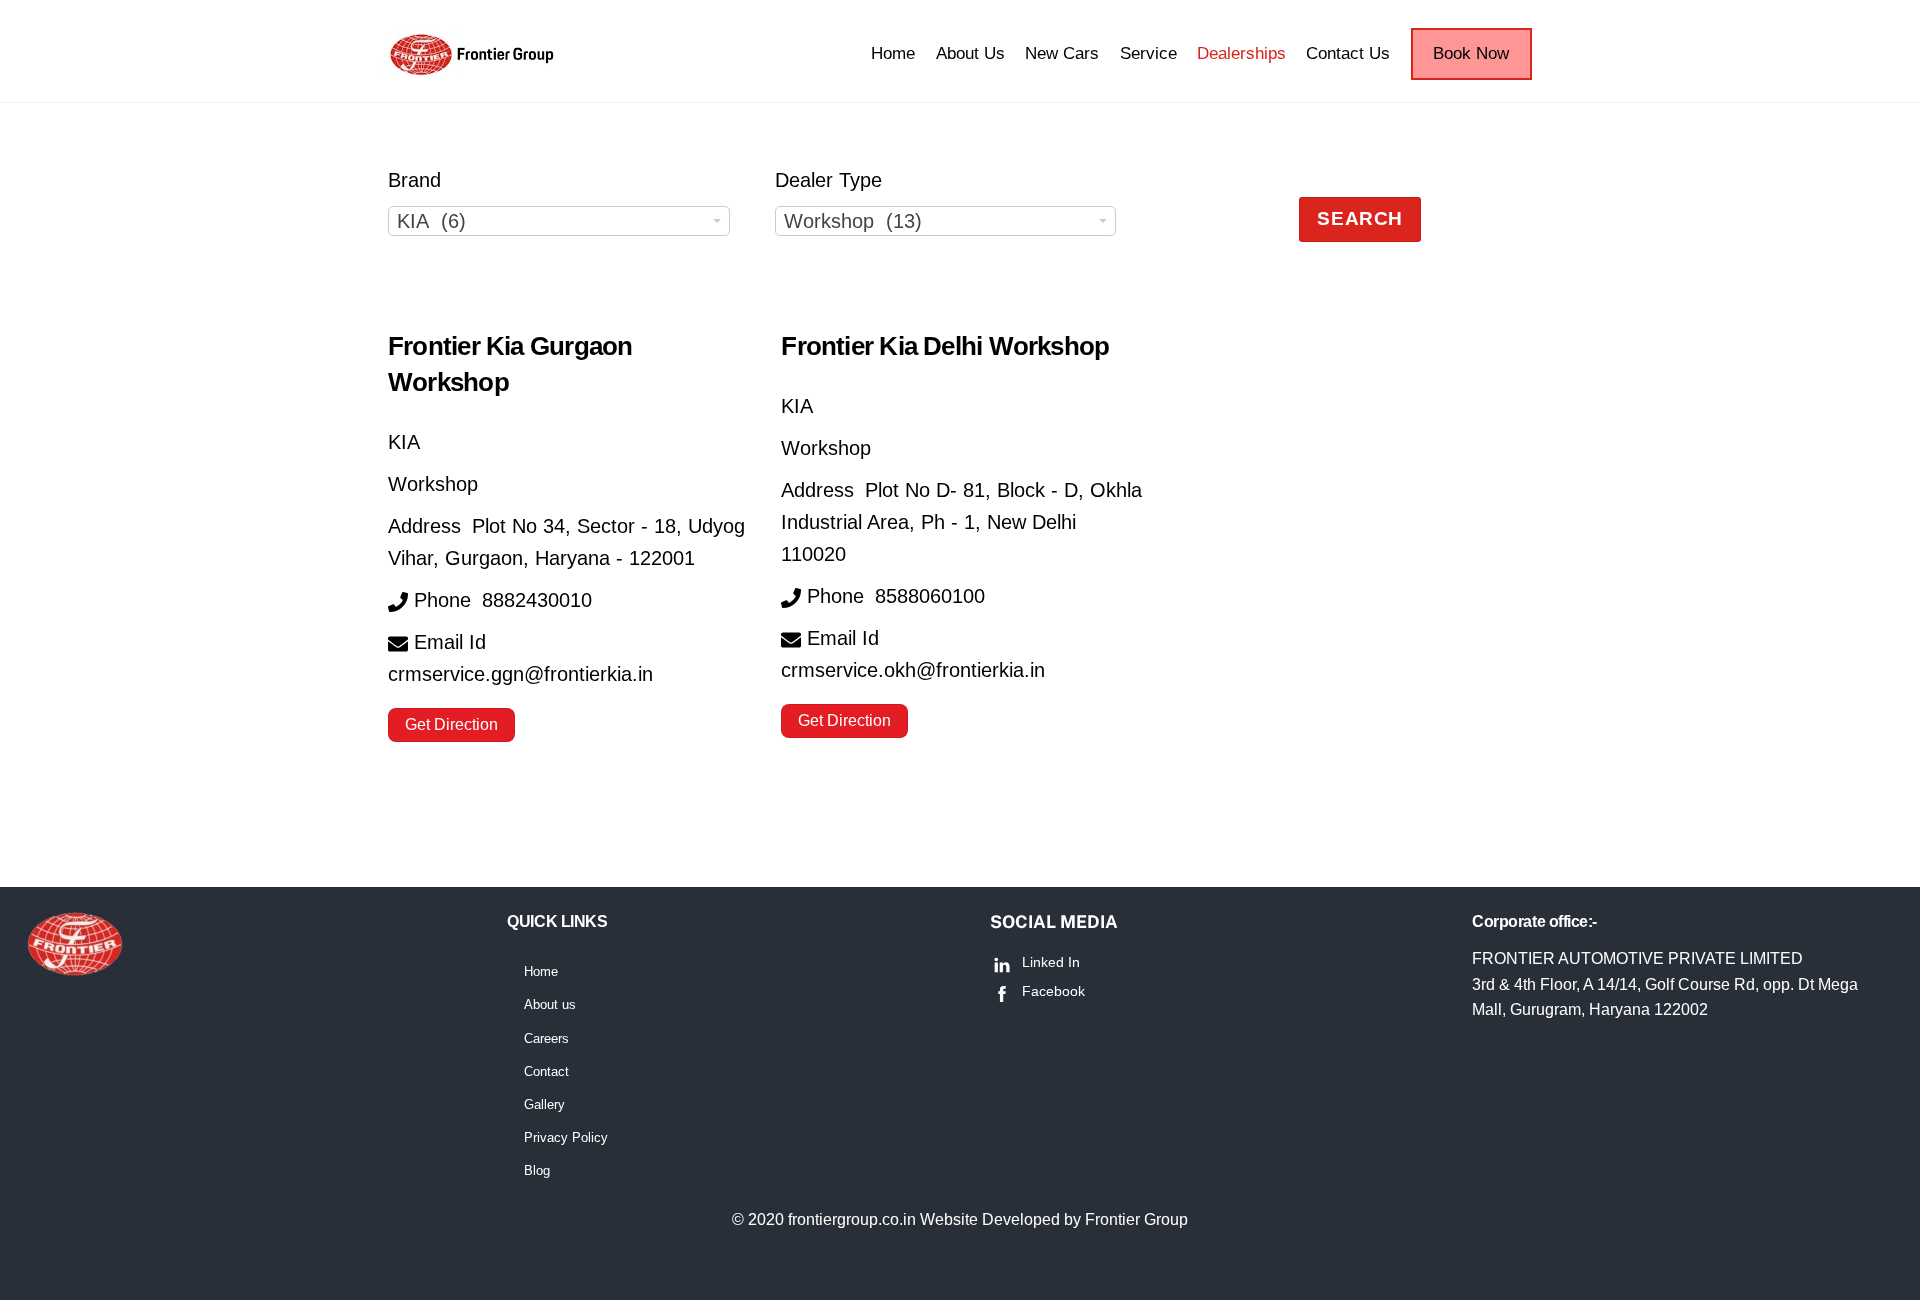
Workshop (433, 484)
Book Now (1471, 53)
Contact (546, 1071)
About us (550, 1004)
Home (893, 53)
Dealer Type (828, 180)
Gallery (544, 1104)
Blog (537, 1170)
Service (1148, 53)
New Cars (1062, 53)
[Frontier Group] (477, 71)
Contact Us (1348, 53)
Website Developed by (1002, 1219)
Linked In (1049, 962)
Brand (414, 180)
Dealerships (1241, 53)
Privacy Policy (566, 1137)
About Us (970, 53)
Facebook (1051, 991)
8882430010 (537, 600)
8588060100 (930, 596)
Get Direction (451, 724)
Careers (546, 1038)
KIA (404, 442)
